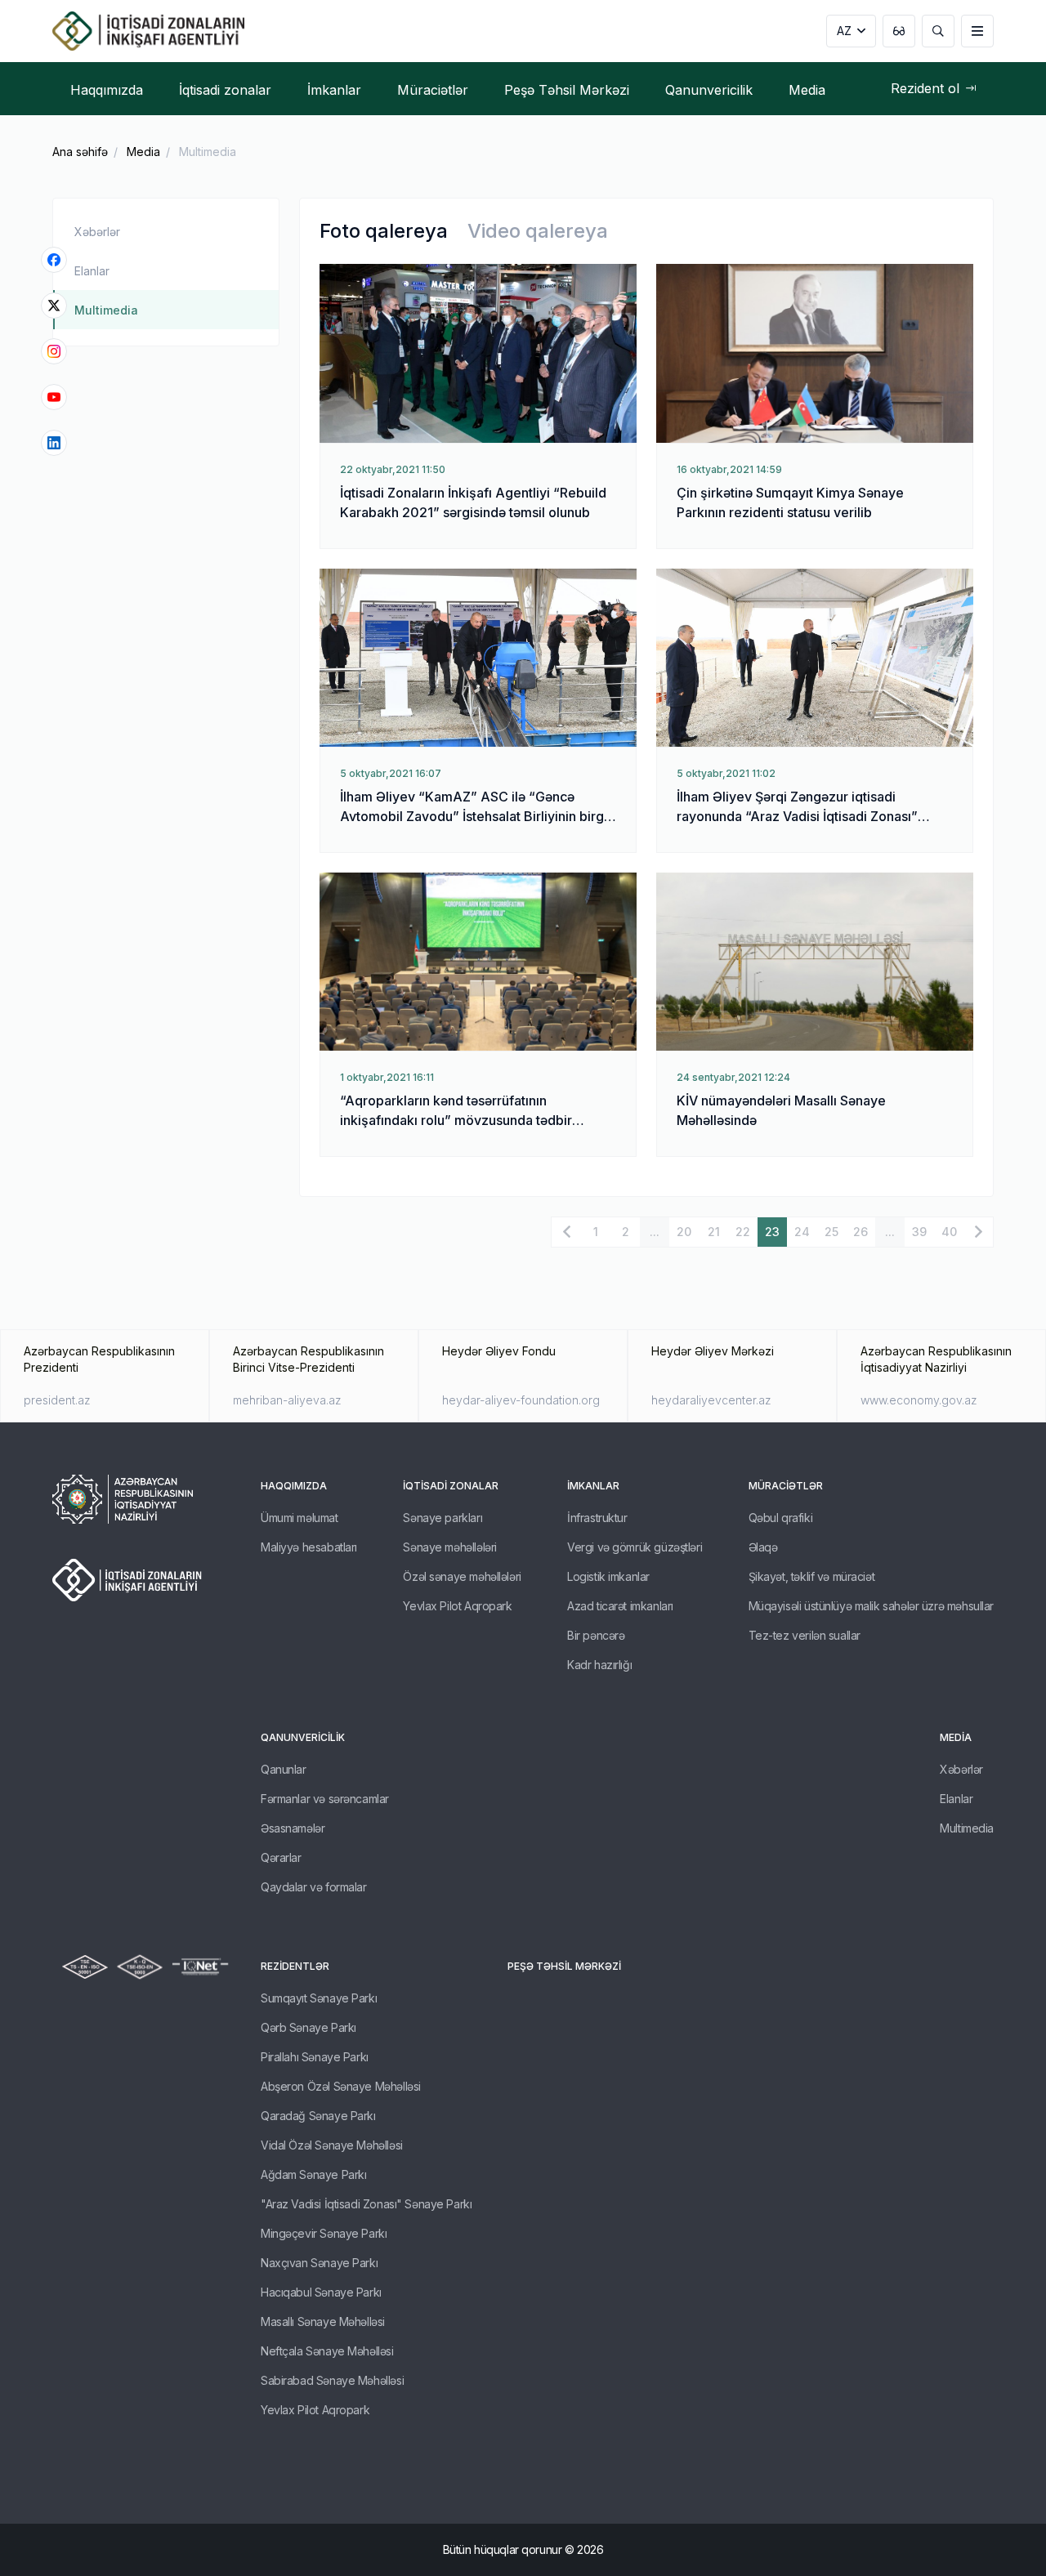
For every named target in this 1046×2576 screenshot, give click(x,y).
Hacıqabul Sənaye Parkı (321, 2292)
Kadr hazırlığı (599, 1665)
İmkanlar (593, 1486)
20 (684, 1232)
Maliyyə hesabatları (309, 1547)
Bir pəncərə (596, 1635)
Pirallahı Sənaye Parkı (315, 2057)
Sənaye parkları (443, 1518)
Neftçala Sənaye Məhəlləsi (327, 2351)
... (654, 1232)
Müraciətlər (786, 1486)
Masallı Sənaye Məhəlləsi (323, 2322)
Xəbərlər (97, 232)
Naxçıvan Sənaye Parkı (319, 2263)
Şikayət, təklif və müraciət (812, 1576)
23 (772, 1232)
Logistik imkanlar (608, 1576)
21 (714, 1232)
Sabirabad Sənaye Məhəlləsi (332, 2380)
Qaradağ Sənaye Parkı (318, 2116)
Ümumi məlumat (299, 1518)
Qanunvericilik (303, 1737)
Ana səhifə (80, 152)
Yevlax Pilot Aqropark (457, 1606)
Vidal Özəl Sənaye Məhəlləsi (332, 2145)
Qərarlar (281, 1857)
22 (743, 1232)
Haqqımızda (294, 1486)
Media (143, 152)
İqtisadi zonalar (451, 1486)
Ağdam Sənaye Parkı (313, 2174)
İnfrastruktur (597, 1518)
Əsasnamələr (293, 1828)
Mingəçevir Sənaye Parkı (324, 2233)
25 (831, 1232)
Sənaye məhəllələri (449, 1547)
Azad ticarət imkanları (620, 1606)
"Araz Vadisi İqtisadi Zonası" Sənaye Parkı (366, 2204)
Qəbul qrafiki (781, 1518)
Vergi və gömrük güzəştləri (635, 1547)
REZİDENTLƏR (295, 1966)
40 (949, 1232)
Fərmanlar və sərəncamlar (325, 1799)
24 (802, 1232)
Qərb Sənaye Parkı (308, 2027)
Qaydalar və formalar (314, 1887)
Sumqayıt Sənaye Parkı (319, 1998)
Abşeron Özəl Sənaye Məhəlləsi (341, 2086)
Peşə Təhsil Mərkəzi (564, 1966)
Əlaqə (763, 1547)
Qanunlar (284, 1769)
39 (919, 1232)
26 (860, 1232)
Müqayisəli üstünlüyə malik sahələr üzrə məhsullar (871, 1606)
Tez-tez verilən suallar (805, 1635)
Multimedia (106, 310)
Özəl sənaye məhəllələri (462, 1576)
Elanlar (92, 271)
